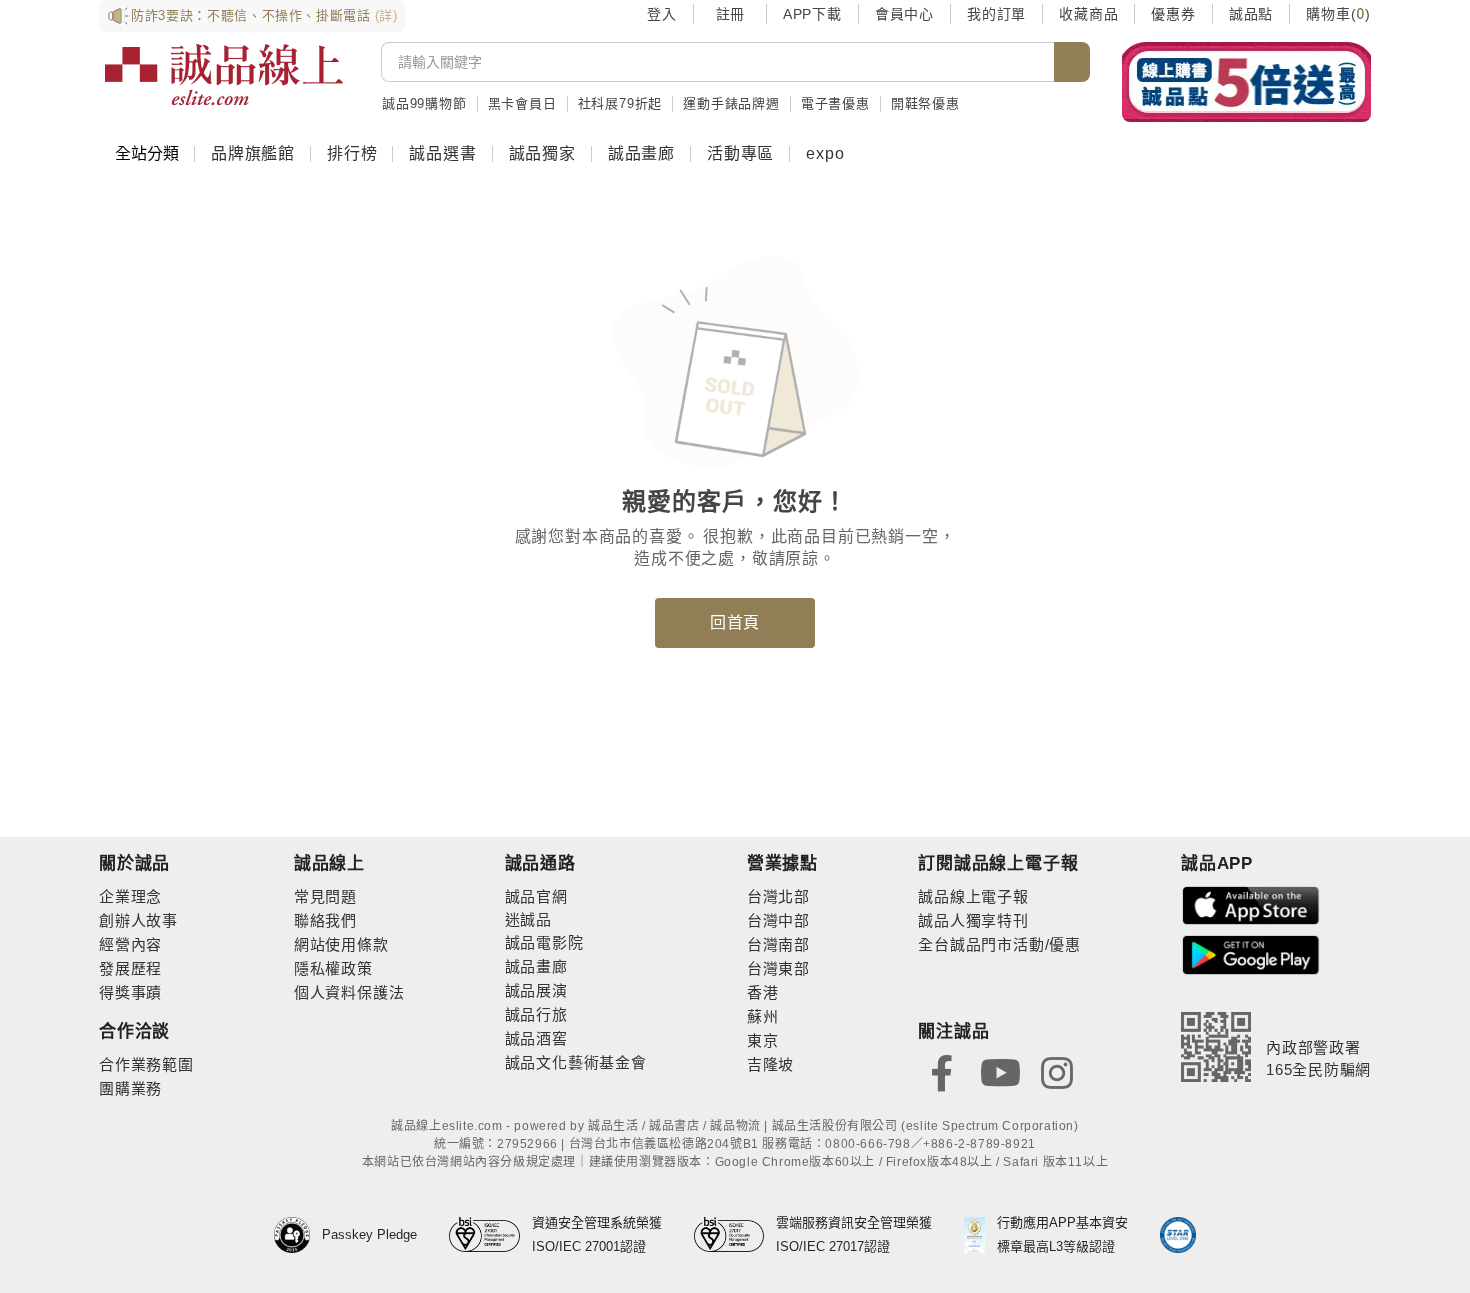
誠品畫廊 (641, 153)
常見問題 (325, 896)
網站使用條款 (341, 944)
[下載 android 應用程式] (1251, 953)
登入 (662, 14)
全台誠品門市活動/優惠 (999, 944)
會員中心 (904, 14)
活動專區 (740, 153)
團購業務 (130, 1088)
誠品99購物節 (424, 103)
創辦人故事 (138, 920)
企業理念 (130, 896)
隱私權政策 (333, 968)
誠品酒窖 (536, 1038)
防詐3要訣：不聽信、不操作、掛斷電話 (264, 15)
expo (825, 153)
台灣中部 (778, 920)
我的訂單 (996, 14)
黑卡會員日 (522, 103)
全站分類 (147, 153)
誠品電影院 (544, 942)
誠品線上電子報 (973, 896)
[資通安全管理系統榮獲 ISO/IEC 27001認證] (490, 1235)
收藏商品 (1088, 14)
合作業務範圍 (146, 1064)
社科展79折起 (620, 103)
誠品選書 (442, 153)
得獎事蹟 (130, 992)
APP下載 (812, 14)
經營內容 (130, 944)
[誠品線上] (224, 75)
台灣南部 (778, 944)
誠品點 (1251, 14)
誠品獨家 (542, 153)
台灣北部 (778, 896)
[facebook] (942, 1071)
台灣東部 (778, 968)
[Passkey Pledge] (298, 1235)
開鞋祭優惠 (925, 103)
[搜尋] (1072, 62)
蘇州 (763, 1016)
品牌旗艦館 (253, 153)
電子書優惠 (835, 103)
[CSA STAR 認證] (1178, 1235)
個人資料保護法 (349, 992)
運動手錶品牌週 (731, 103)
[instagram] (1057, 1071)
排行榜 (352, 153)
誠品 (536, 919)
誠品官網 (536, 896)
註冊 (730, 14)
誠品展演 (536, 990)
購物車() (1338, 14)
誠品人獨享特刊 (973, 920)
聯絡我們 (325, 920)
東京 (763, 1040)
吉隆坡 (770, 1064)
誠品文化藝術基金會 (576, 1062)
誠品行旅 (536, 1014)
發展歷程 (130, 968)
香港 (763, 992)
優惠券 (1173, 14)
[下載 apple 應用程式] (1251, 904)
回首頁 (735, 622)
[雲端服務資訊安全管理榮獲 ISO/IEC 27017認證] (735, 1235)
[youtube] (1000, 1071)
